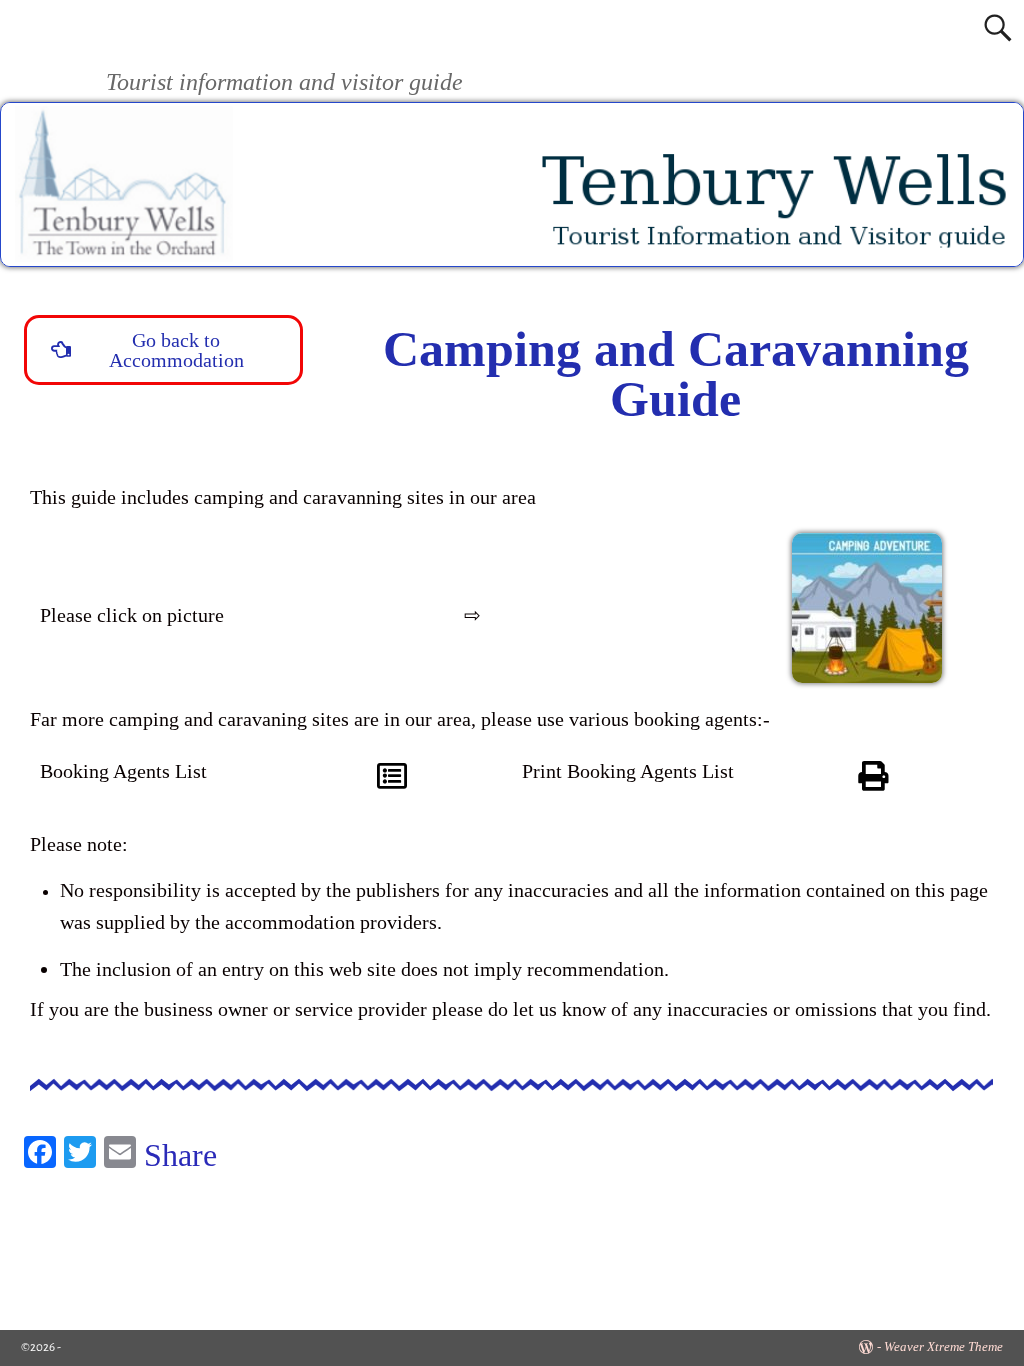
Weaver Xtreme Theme (943, 1346)
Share (180, 1155)
